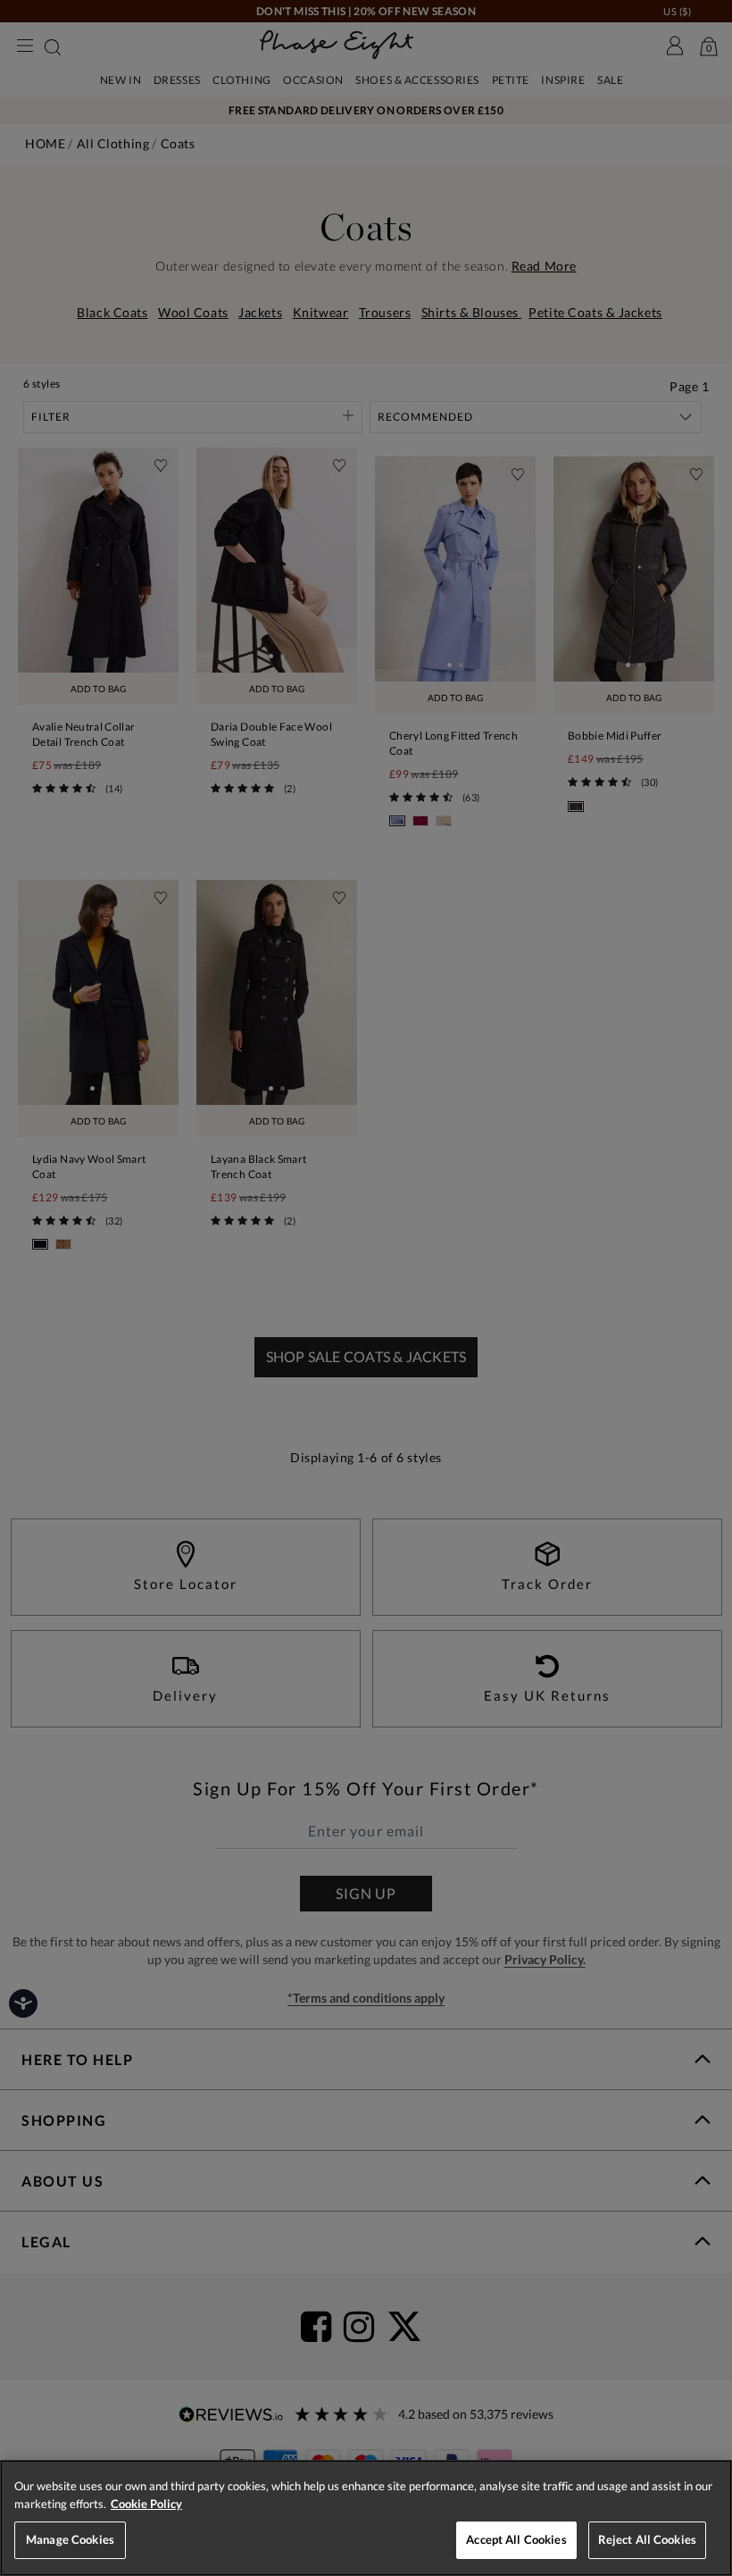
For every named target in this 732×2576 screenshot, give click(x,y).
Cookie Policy (146, 2504)
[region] (366, 2518)
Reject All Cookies (647, 2539)
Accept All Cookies (516, 2539)
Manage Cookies (70, 2539)
